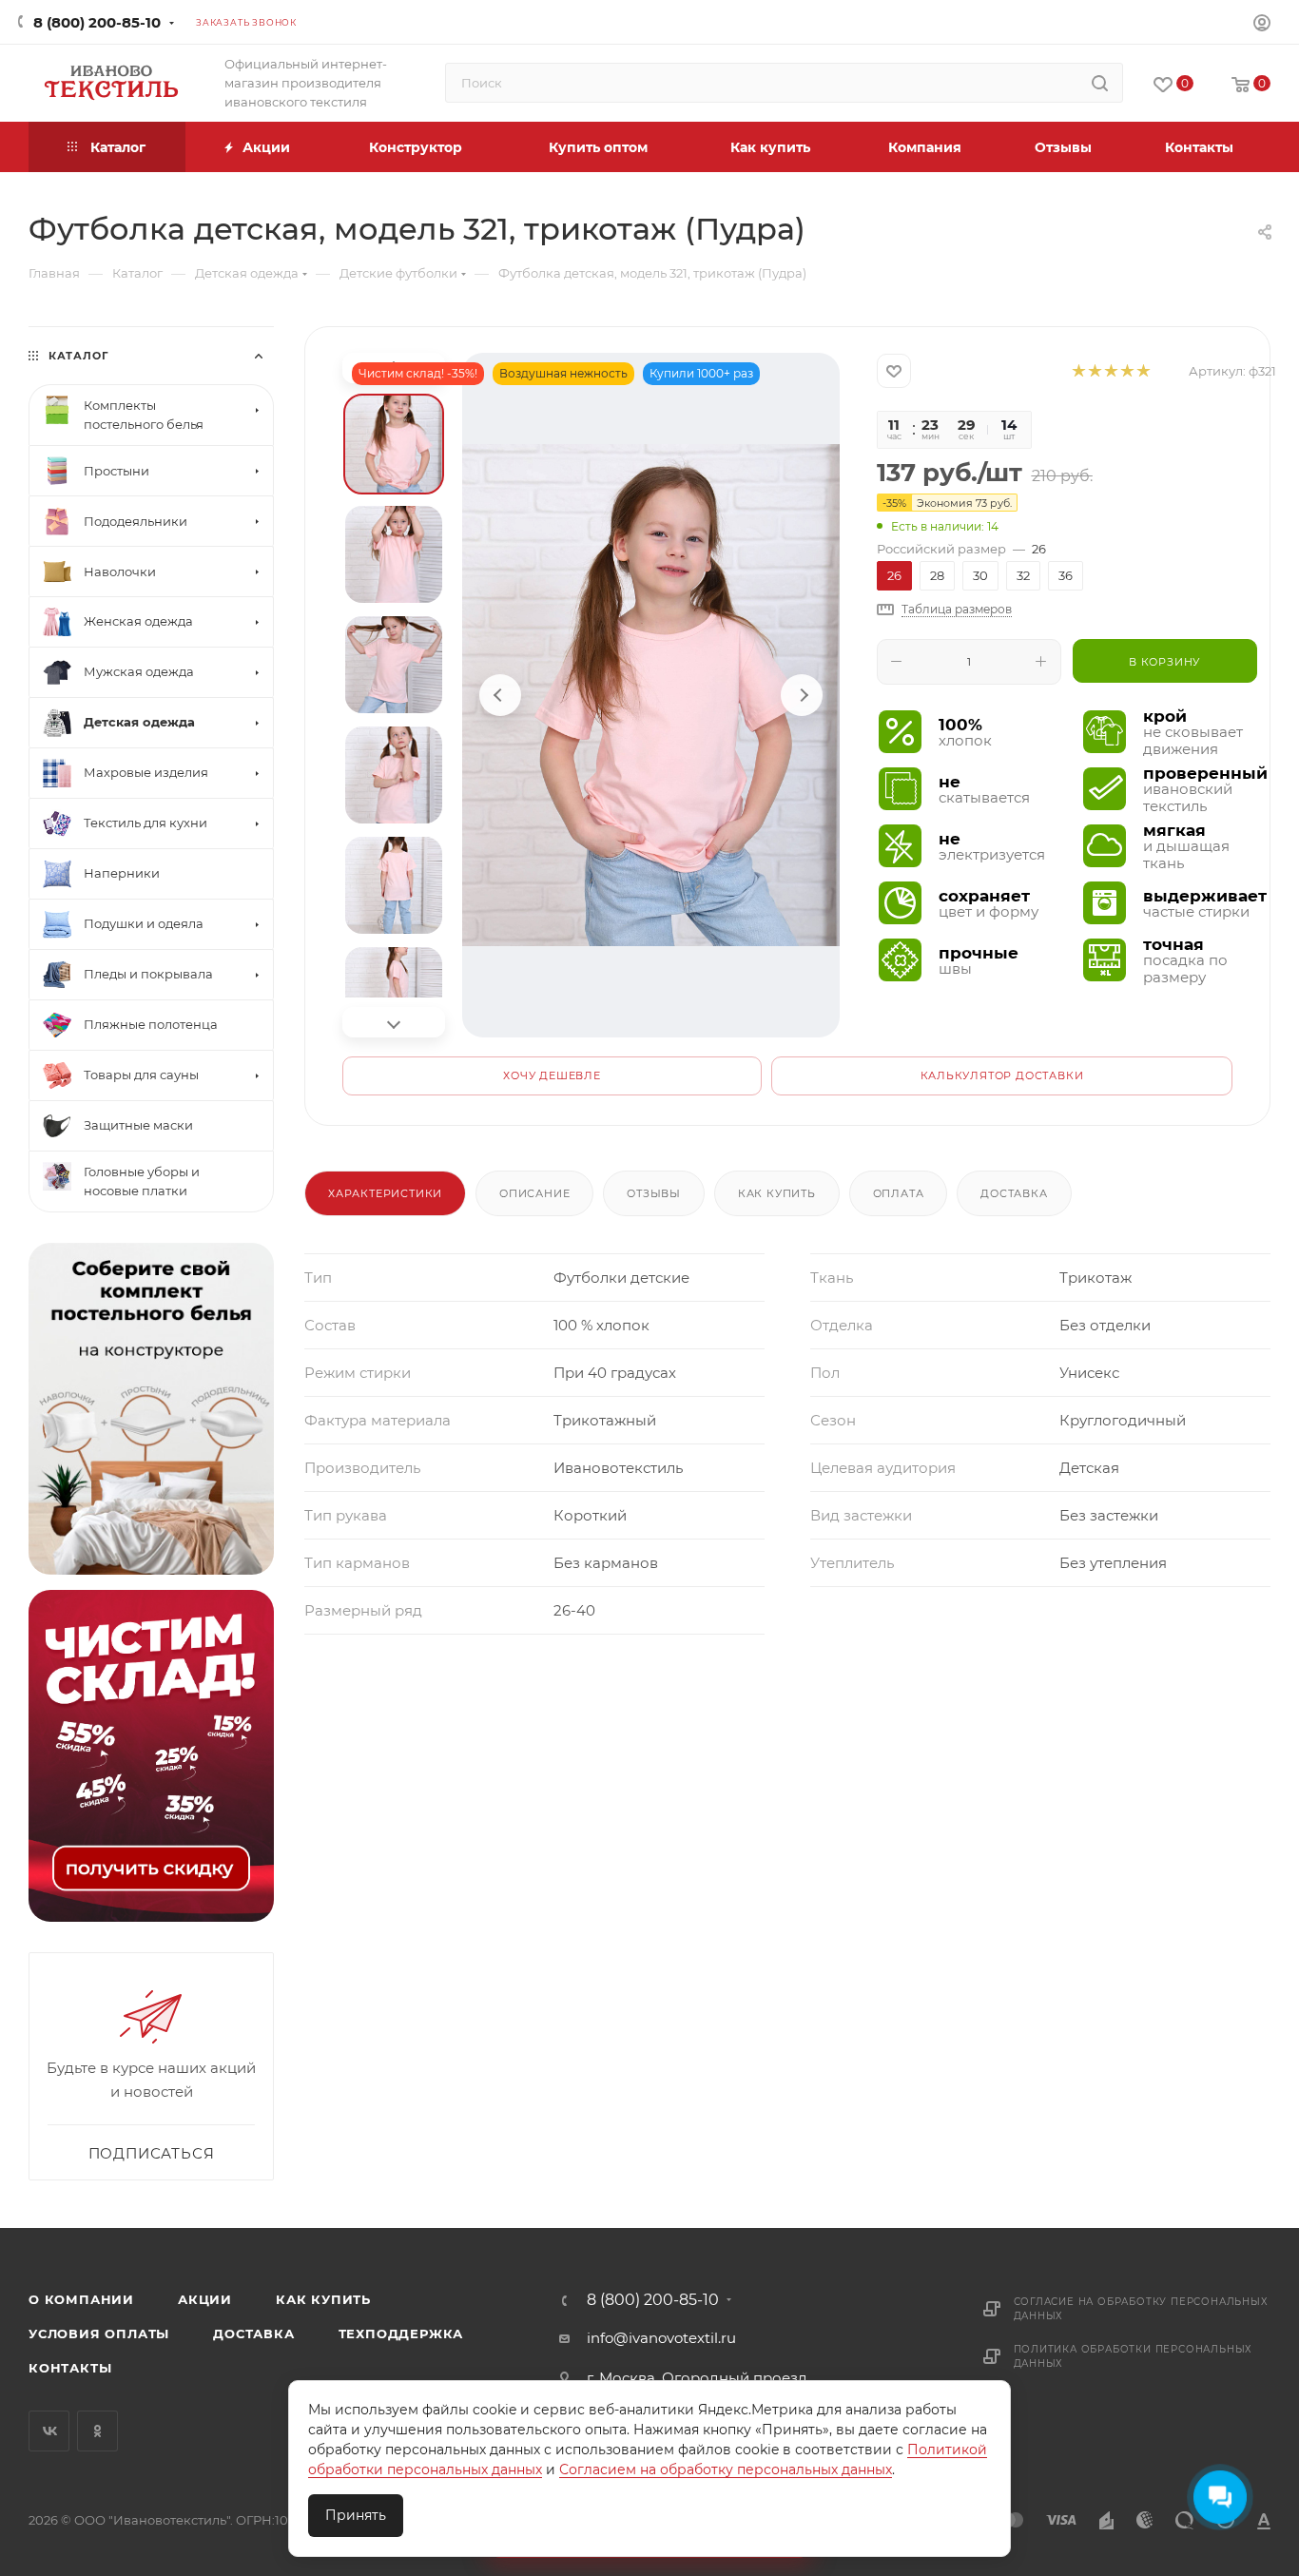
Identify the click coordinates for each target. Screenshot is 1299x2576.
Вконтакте (49, 2431)
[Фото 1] (394, 444)
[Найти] (1100, 83)
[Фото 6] (394, 996)
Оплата (899, 1193)
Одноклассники (97, 2431)
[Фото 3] (394, 665)
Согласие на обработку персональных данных (1141, 2309)
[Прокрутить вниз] (394, 1022)
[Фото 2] (394, 554)
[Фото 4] (394, 775)
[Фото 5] (394, 885)
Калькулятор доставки (1002, 1075)
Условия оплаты (99, 2334)
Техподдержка (401, 2334)
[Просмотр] (651, 695)
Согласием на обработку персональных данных (726, 2469)
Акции (205, 2299)
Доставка (1014, 1193)
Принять (356, 2515)
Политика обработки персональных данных (1134, 2356)
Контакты (70, 2368)
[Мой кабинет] (1262, 25)
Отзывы (654, 1193)
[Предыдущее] (500, 695)
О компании (81, 2299)
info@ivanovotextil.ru (661, 2338)
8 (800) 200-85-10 (97, 22)
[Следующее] (802, 695)
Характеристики (385, 1193)
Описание (534, 1193)
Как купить (777, 1193)
